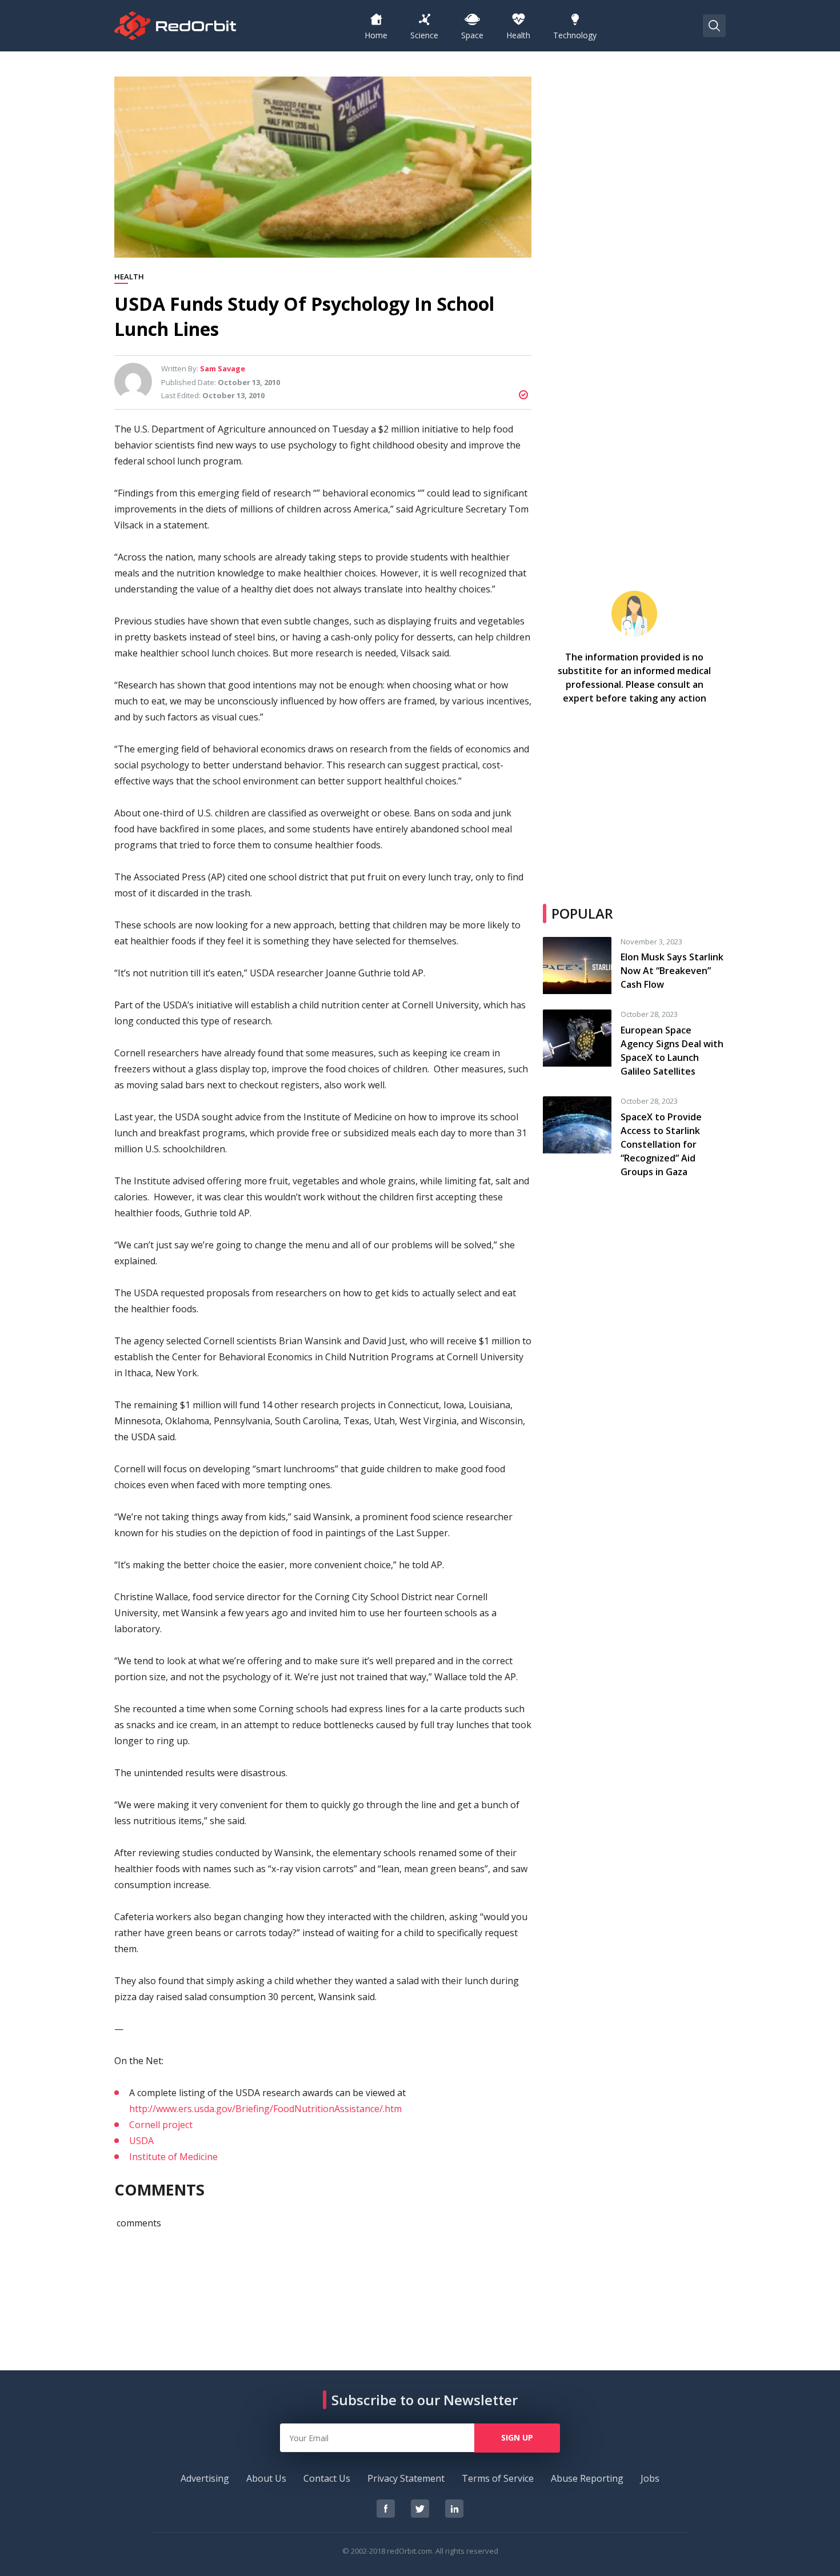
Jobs (650, 2478)
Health (129, 277)
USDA (141, 2141)
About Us (266, 2478)
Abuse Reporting (587, 2478)
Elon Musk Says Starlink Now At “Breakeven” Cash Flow (672, 971)
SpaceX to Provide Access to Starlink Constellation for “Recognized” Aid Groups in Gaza (661, 1144)
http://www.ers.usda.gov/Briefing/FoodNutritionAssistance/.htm (265, 2109)
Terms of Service (498, 2478)
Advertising (205, 2478)
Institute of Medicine (173, 2157)
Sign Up (517, 2437)
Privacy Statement (406, 2478)
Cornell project (161, 2125)
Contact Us (327, 2478)
